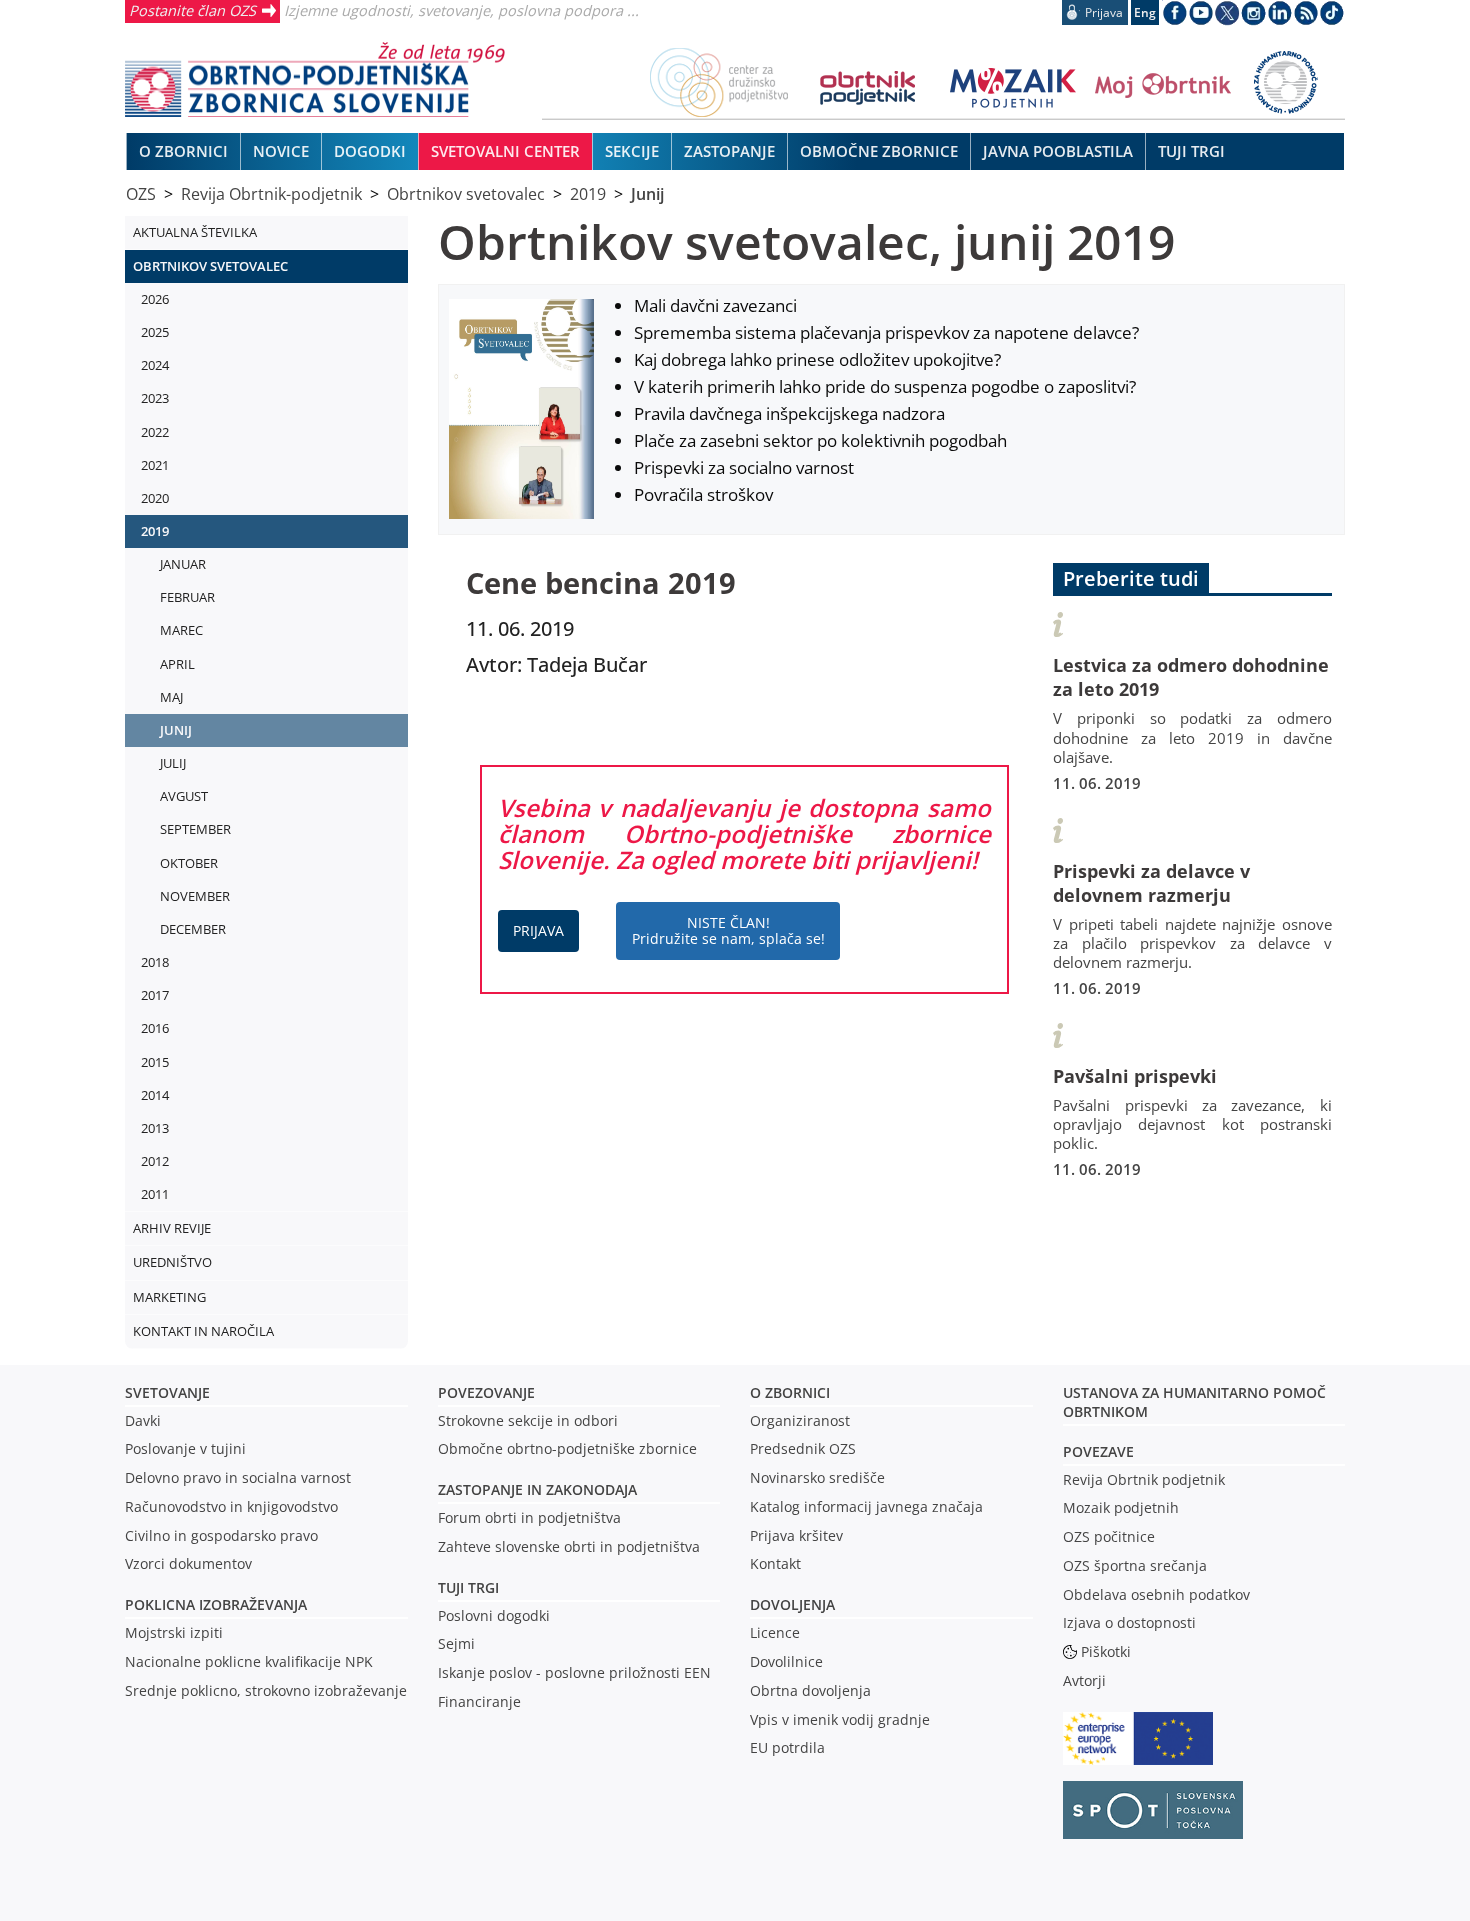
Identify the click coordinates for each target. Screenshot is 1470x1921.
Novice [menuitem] (281, 151)
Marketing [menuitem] (169, 1297)
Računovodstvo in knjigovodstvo (231, 1506)
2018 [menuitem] (155, 962)
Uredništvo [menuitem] (172, 1262)
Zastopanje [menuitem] (729, 151)
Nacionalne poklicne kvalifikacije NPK (249, 1661)
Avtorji (1084, 1680)
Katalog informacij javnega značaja (866, 1506)
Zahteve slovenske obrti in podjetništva (569, 1546)
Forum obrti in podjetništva (529, 1517)
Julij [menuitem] (173, 763)
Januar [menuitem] (183, 564)
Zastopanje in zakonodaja (537, 1489)
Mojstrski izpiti (174, 1632)
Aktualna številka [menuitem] (195, 232)
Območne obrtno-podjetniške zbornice (567, 1448)
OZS (141, 194)
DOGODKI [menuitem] (370, 151)
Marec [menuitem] (181, 630)
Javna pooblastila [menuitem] (1058, 151)
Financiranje (479, 1701)
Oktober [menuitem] (189, 863)
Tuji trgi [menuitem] (1191, 151)
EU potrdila (787, 1747)
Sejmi (456, 1643)
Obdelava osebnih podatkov (1156, 1594)
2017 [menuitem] (155, 995)
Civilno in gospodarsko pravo (221, 1535)
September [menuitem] (195, 829)
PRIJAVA (538, 930)
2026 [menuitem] (155, 299)
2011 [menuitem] (155, 1194)
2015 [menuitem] (155, 1062)
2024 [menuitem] (155, 365)
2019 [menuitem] (155, 531)
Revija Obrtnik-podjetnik (271, 194)
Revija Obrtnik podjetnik (1144, 1479)
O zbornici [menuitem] (183, 151)
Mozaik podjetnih (1121, 1507)
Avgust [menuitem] (184, 796)
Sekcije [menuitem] (632, 151)
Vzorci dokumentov (188, 1563)
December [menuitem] (193, 929)
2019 (588, 194)
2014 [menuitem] (155, 1095)
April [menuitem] (177, 664)
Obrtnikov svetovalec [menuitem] (210, 266)
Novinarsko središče (817, 1477)
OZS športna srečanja (1135, 1565)
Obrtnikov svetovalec (466, 194)
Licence (775, 1632)
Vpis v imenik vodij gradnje (840, 1719)
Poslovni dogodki (494, 1615)
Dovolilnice (786, 1661)
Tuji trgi (468, 1587)
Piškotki (1106, 1651)
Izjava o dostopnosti (1129, 1622)
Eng (1145, 12)
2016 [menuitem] (155, 1028)
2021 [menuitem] (155, 465)
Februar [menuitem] (187, 597)
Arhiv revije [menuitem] (172, 1228)
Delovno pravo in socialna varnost (238, 1477)
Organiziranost (800, 1420)
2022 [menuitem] (155, 432)
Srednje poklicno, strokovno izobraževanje (266, 1690)
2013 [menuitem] (155, 1128)
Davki (143, 1420)
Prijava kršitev (796, 1535)
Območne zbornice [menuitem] (879, 151)
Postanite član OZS (192, 10)
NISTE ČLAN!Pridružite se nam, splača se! (728, 930)
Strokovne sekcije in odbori (528, 1420)
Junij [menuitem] (176, 730)
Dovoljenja (792, 1604)
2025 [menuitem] (155, 332)
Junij (647, 194)
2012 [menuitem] (155, 1161)
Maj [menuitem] (171, 697)
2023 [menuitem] (155, 398)
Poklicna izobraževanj (211, 1604)
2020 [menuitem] (155, 498)
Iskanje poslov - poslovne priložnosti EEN (574, 1672)
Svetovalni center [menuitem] (505, 151)
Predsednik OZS (803, 1448)
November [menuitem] (195, 896)
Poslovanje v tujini (185, 1448)
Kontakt (775, 1563)
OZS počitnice (1109, 1536)
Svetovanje (167, 1392)
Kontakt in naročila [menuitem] (203, 1331)
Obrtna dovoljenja (810, 1690)
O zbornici (790, 1392)
